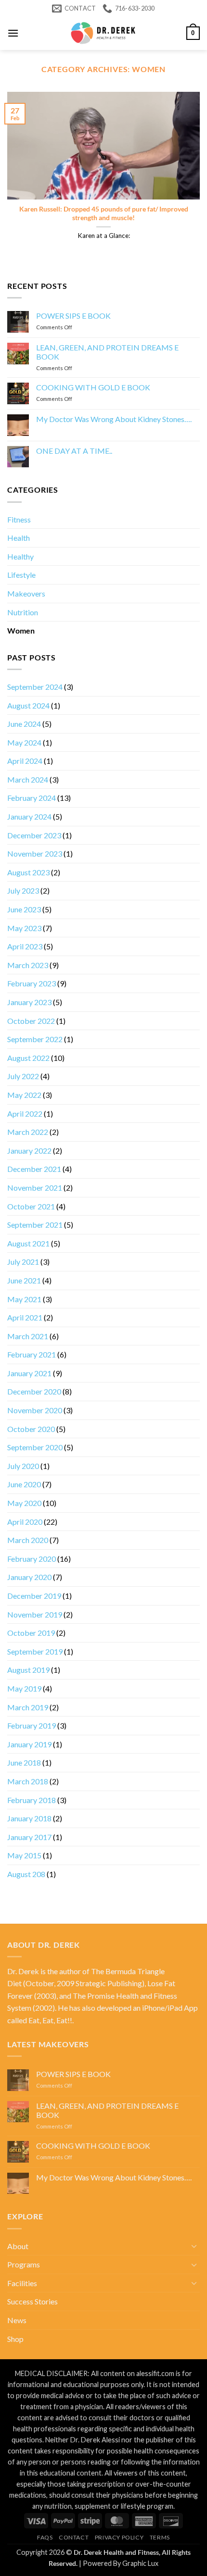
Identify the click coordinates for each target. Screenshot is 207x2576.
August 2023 (28, 872)
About (18, 2246)
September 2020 (35, 1447)
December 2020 (34, 1391)
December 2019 (34, 1596)
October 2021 (31, 1206)
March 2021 (28, 1336)
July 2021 (23, 1262)
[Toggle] (194, 2246)
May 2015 (24, 1855)
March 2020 (28, 1540)
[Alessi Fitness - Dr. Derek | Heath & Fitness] (103, 33)
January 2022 (29, 1151)
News (17, 2320)
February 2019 (32, 1725)
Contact (74, 2537)
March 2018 (28, 1781)
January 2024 (29, 816)
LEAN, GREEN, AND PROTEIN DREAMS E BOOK (107, 352)
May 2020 (24, 1503)
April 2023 (25, 946)
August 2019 (28, 1670)
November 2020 (35, 1410)
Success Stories (32, 2301)
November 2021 (35, 1188)
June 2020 (24, 1484)
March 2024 (28, 779)
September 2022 (35, 1039)
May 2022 (24, 1095)
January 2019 (29, 1744)
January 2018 (29, 1818)
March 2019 (28, 1707)
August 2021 (28, 1243)
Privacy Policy (119, 2537)
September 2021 (35, 1225)
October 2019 (31, 1633)
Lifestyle (21, 575)
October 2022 (31, 1021)
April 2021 (25, 1317)
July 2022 (23, 1076)
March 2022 (28, 1132)
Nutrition (23, 612)
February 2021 (32, 1354)
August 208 (26, 1874)
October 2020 (31, 1429)
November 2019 (35, 1614)
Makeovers (26, 593)
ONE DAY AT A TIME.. (74, 451)
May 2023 (24, 928)
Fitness (19, 519)
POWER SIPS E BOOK (73, 316)
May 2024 (24, 742)
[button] (13, 33)
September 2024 (35, 687)
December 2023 (34, 835)
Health (19, 538)
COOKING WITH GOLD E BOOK (93, 387)
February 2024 (32, 798)
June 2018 (24, 1762)
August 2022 (28, 1058)
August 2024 (28, 705)
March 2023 (28, 965)
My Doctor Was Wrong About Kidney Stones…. (114, 419)
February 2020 (32, 1559)
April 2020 (25, 1522)
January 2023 (29, 1002)
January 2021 (29, 1373)
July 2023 (23, 890)
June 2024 (24, 724)
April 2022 (25, 1114)
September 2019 (35, 1651)
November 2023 (35, 853)
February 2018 (32, 1800)
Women (21, 630)
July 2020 (23, 1466)
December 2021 (34, 1169)
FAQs (45, 2537)
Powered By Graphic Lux (121, 2563)
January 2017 (29, 1837)
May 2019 (24, 1688)
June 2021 (24, 1280)
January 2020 (29, 1577)
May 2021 (24, 1299)
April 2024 (25, 761)
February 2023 (32, 983)
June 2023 (24, 909)
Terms (160, 2537)
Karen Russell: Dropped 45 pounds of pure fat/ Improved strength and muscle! (104, 213)
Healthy (20, 556)
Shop (15, 2339)
